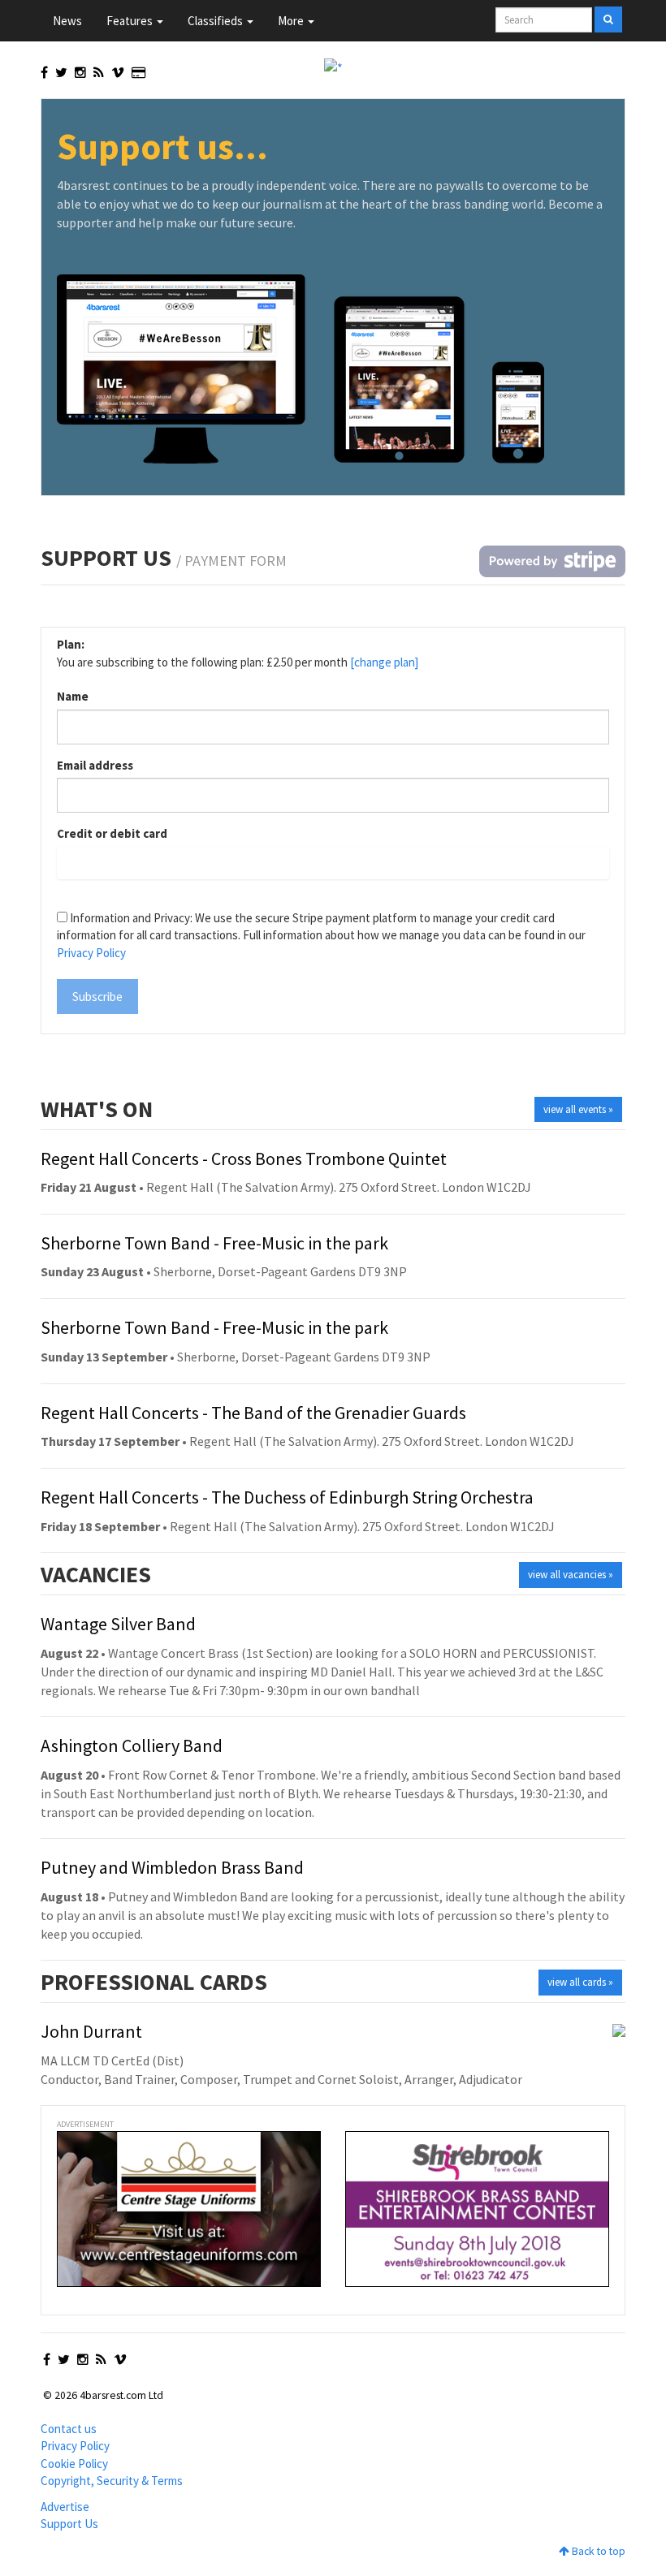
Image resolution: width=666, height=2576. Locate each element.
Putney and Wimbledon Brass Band (172, 1867)
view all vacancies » (571, 1575)
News (67, 21)
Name (73, 696)
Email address (95, 765)
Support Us (69, 2524)
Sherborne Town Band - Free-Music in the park (214, 1243)
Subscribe (97, 997)
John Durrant (91, 2031)
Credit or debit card (112, 833)
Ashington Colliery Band (132, 1745)
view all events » (578, 1109)
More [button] (292, 21)
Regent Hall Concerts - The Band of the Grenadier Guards (253, 1413)
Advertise (65, 2507)
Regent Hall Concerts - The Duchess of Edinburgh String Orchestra (287, 1497)
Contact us (69, 2429)
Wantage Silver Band (118, 1624)
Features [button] (131, 21)
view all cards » (580, 1982)
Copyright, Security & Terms (112, 2481)
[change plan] (384, 662)
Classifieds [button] (216, 21)
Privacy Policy (91, 953)
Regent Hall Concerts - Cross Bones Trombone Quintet (244, 1159)
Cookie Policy (74, 2464)
